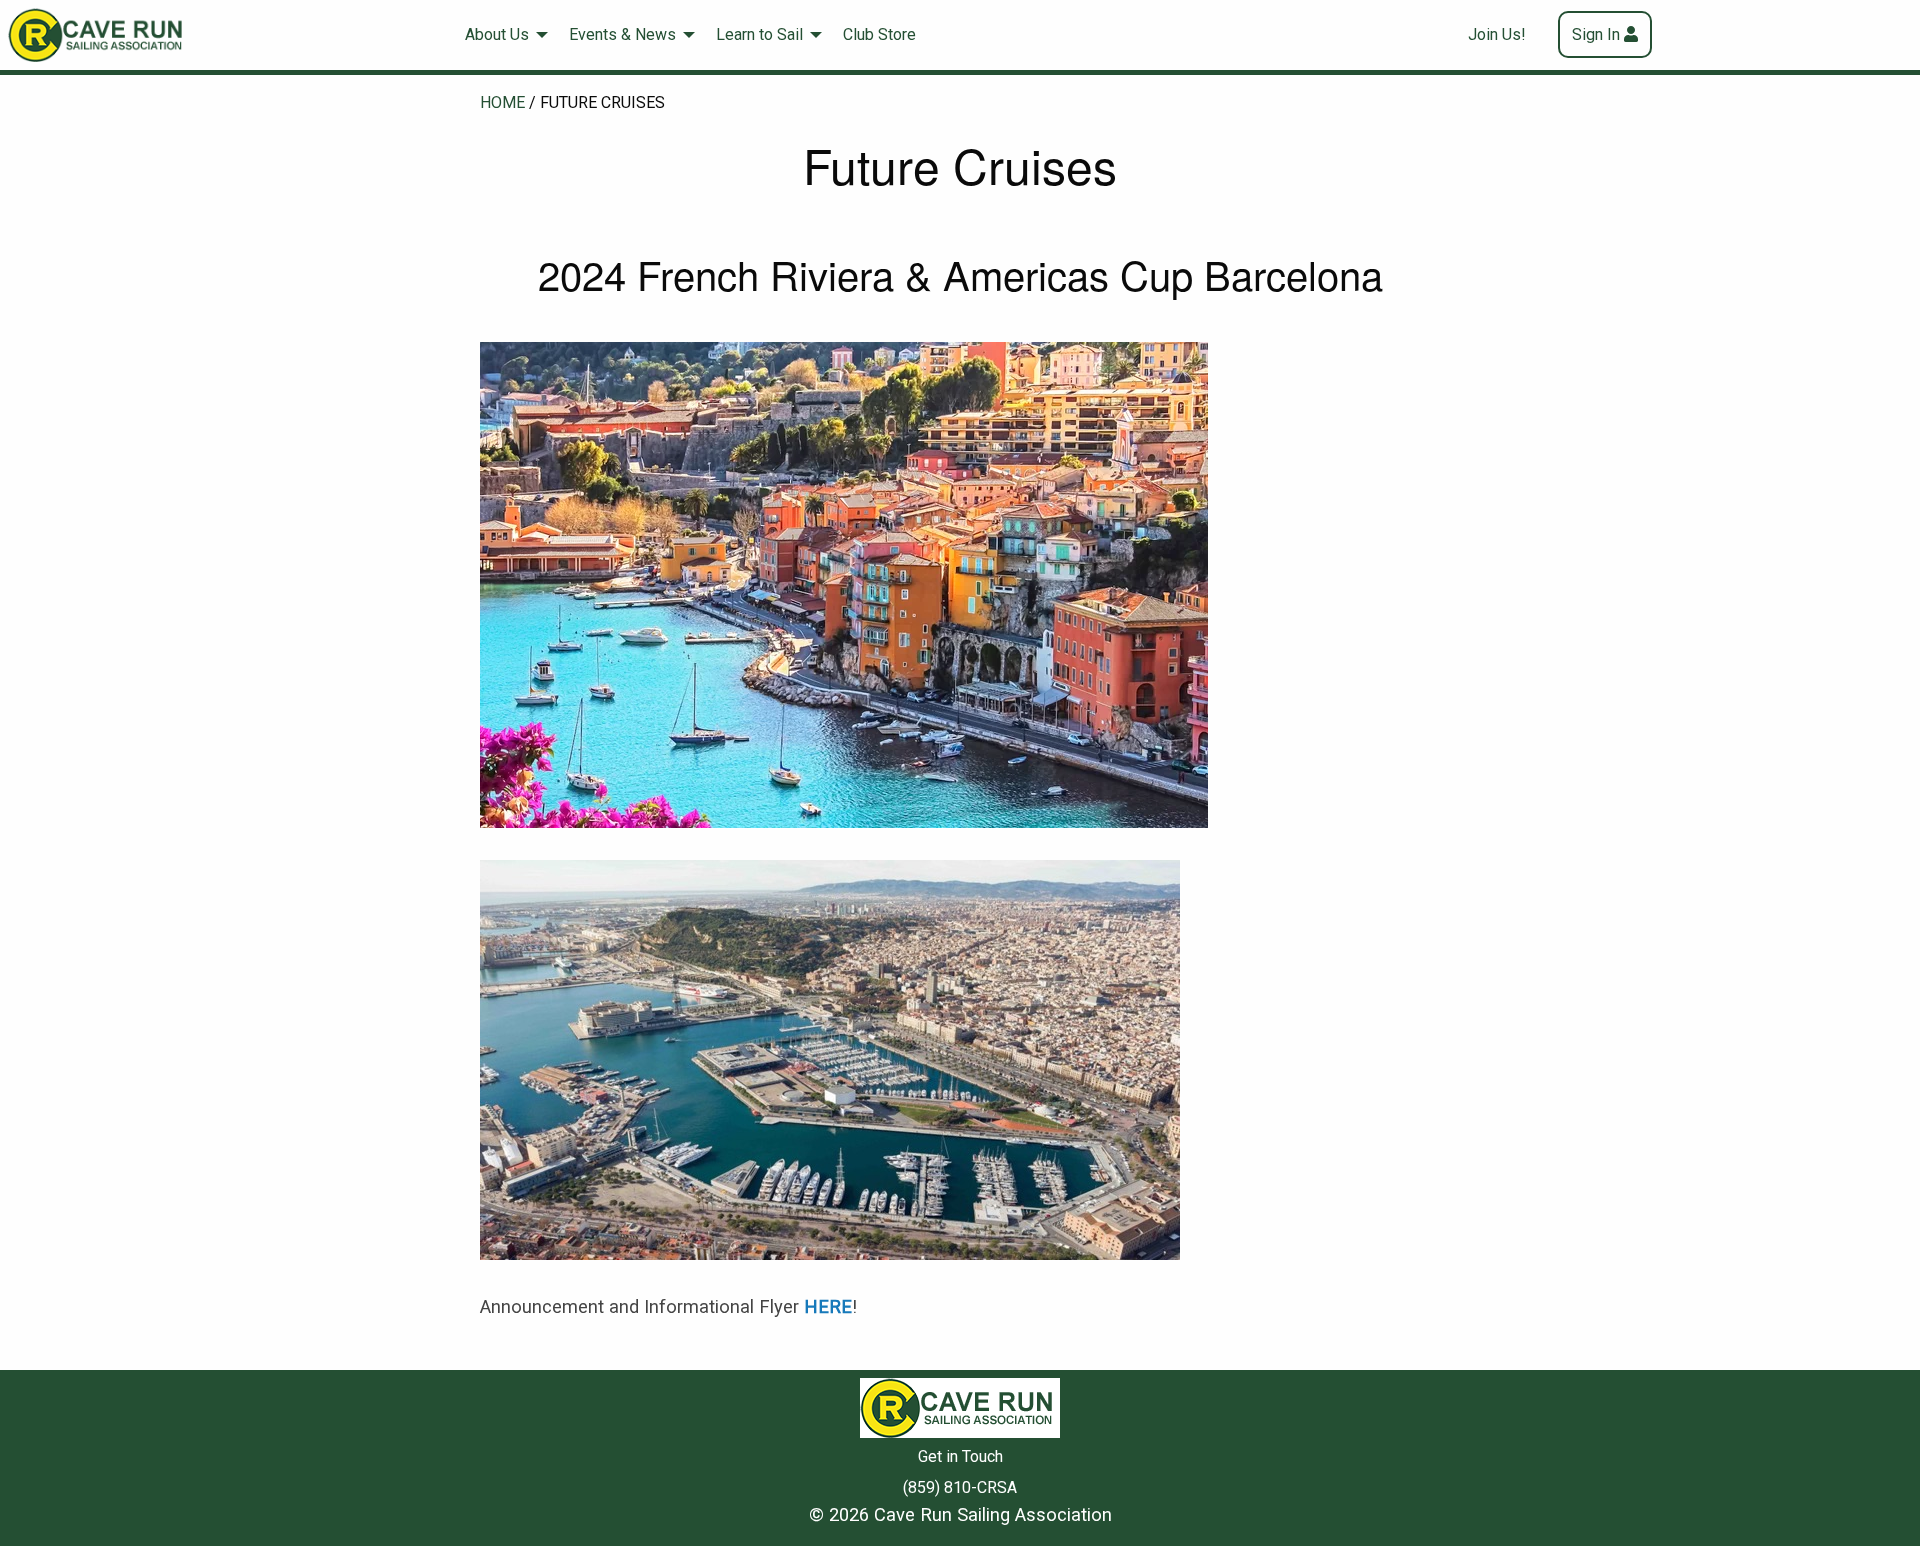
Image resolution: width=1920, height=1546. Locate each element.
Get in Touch (960, 1456)
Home (502, 102)
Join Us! (1497, 34)
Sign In (1596, 34)
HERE (828, 1306)
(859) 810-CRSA (960, 1487)
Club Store (879, 34)
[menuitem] (501, 35)
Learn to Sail (759, 34)
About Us (497, 34)
